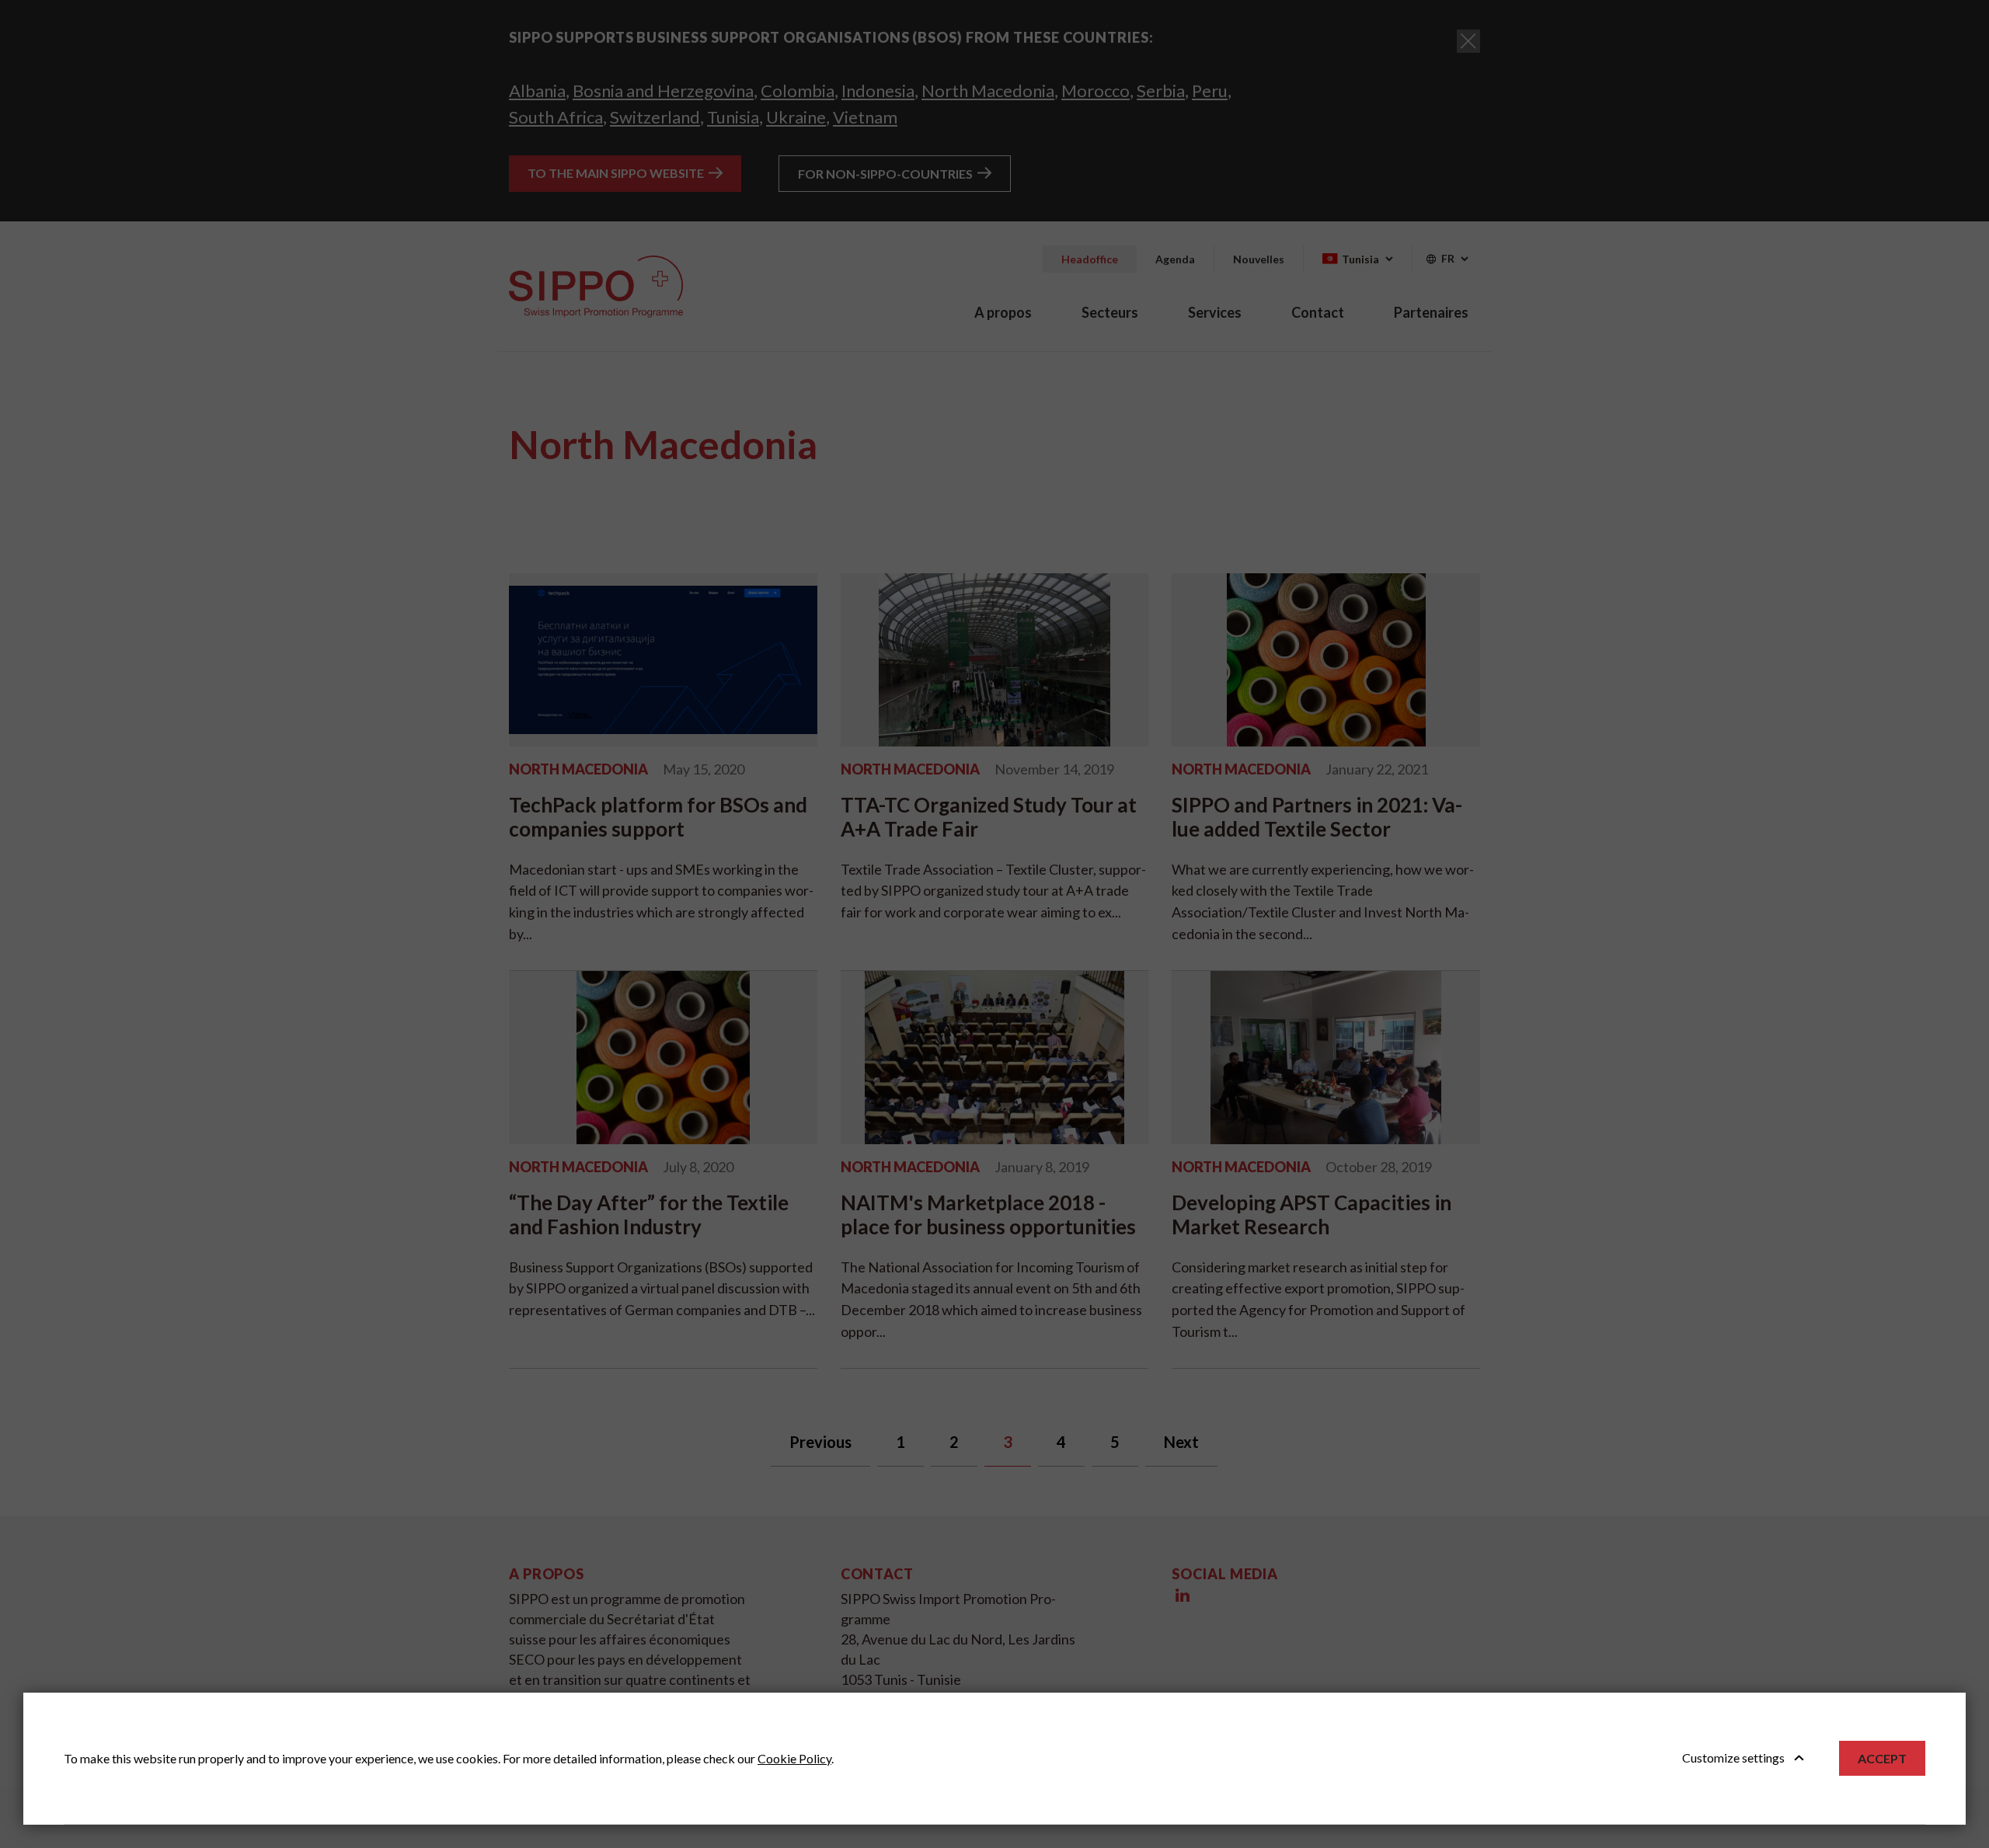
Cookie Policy (794, 1758)
